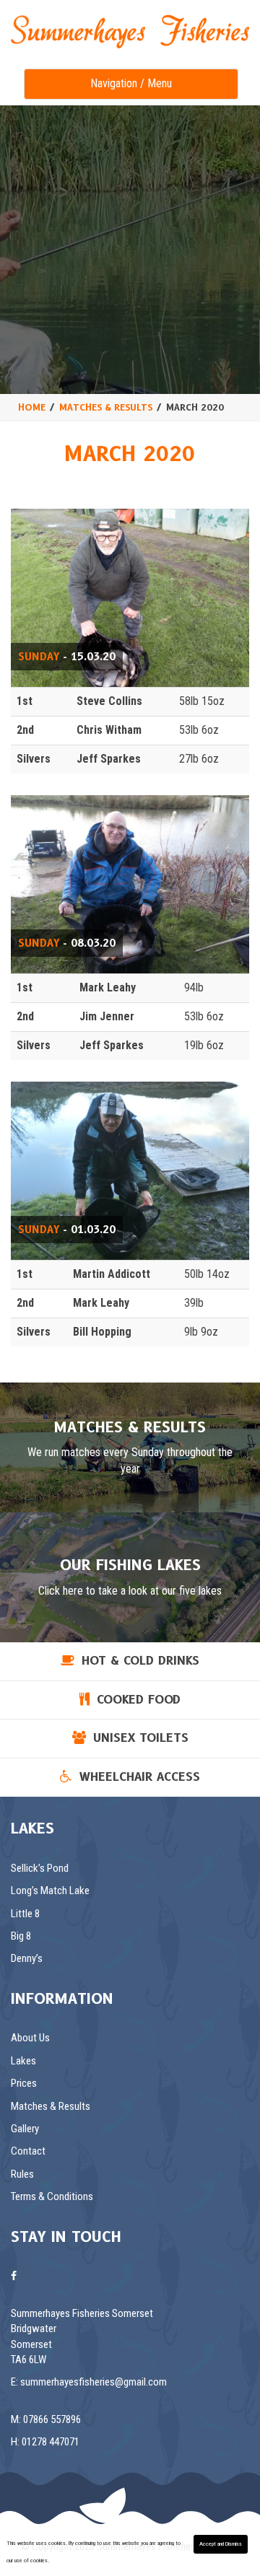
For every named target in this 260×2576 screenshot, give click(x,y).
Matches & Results (51, 2106)
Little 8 (25, 1914)
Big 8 (21, 1936)
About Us (30, 2038)
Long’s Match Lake (50, 1891)
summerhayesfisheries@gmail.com (94, 2382)
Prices (24, 2083)
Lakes (23, 2061)
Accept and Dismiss (221, 2544)
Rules (22, 2174)
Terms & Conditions (52, 2196)
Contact (28, 2151)
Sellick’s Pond (40, 1868)
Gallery (25, 2129)
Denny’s (27, 1958)
